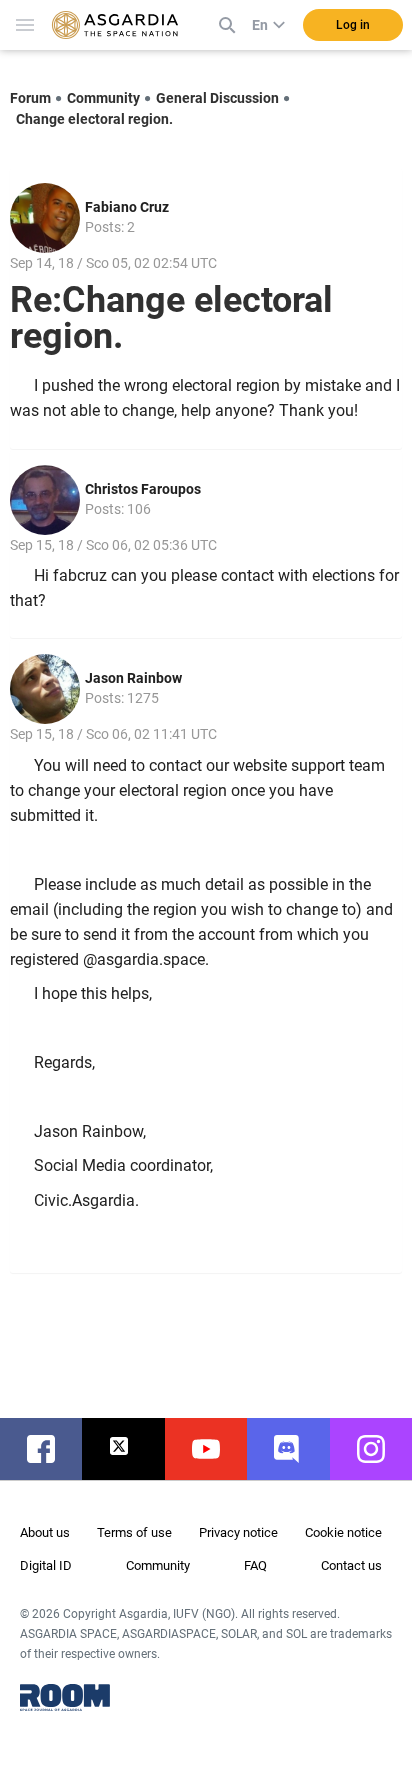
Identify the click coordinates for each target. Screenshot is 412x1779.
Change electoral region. (94, 119)
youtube (216, 1449)
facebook (51, 1449)
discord (298, 1449)
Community (103, 98)
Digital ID (46, 1565)
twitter (133, 1449)
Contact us (351, 1565)
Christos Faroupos (143, 489)
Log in (353, 25)
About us (45, 1532)
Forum (30, 98)
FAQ (255, 1565)
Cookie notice (343, 1532)
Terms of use (134, 1532)
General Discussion (217, 98)
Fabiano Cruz (127, 207)
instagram (381, 1449)
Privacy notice (238, 1532)
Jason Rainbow (133, 678)
